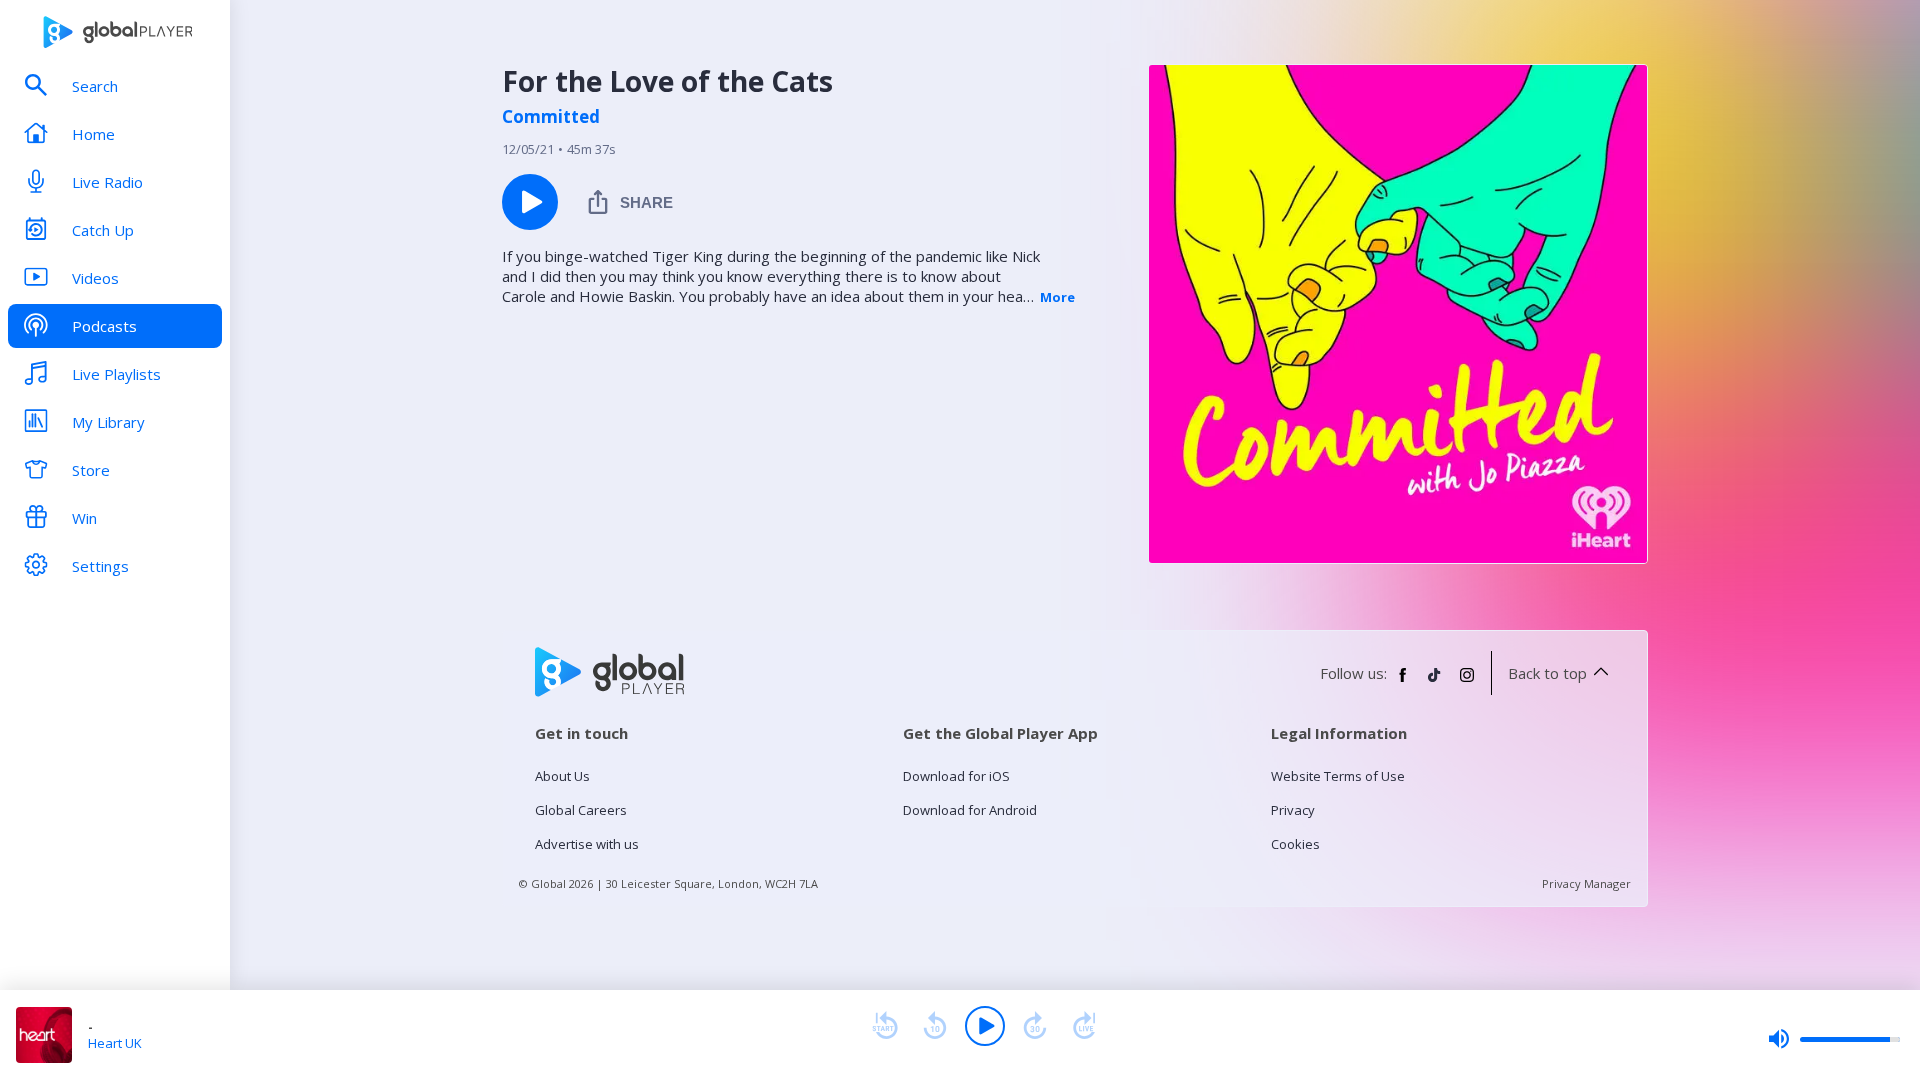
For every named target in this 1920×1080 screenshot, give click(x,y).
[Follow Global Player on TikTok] (1435, 683)
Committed (551, 117)
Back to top (1547, 673)
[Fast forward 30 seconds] (1035, 1026)
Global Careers (581, 810)
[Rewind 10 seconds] (935, 1026)
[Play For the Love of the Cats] (530, 202)
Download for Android (970, 810)
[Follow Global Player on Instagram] (1467, 683)
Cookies (1295, 844)
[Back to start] (885, 1026)
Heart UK (115, 1043)
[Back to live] (1085, 1026)
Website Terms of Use (1338, 776)
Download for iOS (956, 776)
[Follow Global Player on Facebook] (1403, 683)
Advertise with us (587, 844)
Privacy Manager (1586, 883)
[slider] (1834, 1039)
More (1057, 297)
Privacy (1293, 810)
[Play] (985, 1026)
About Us (562, 776)
